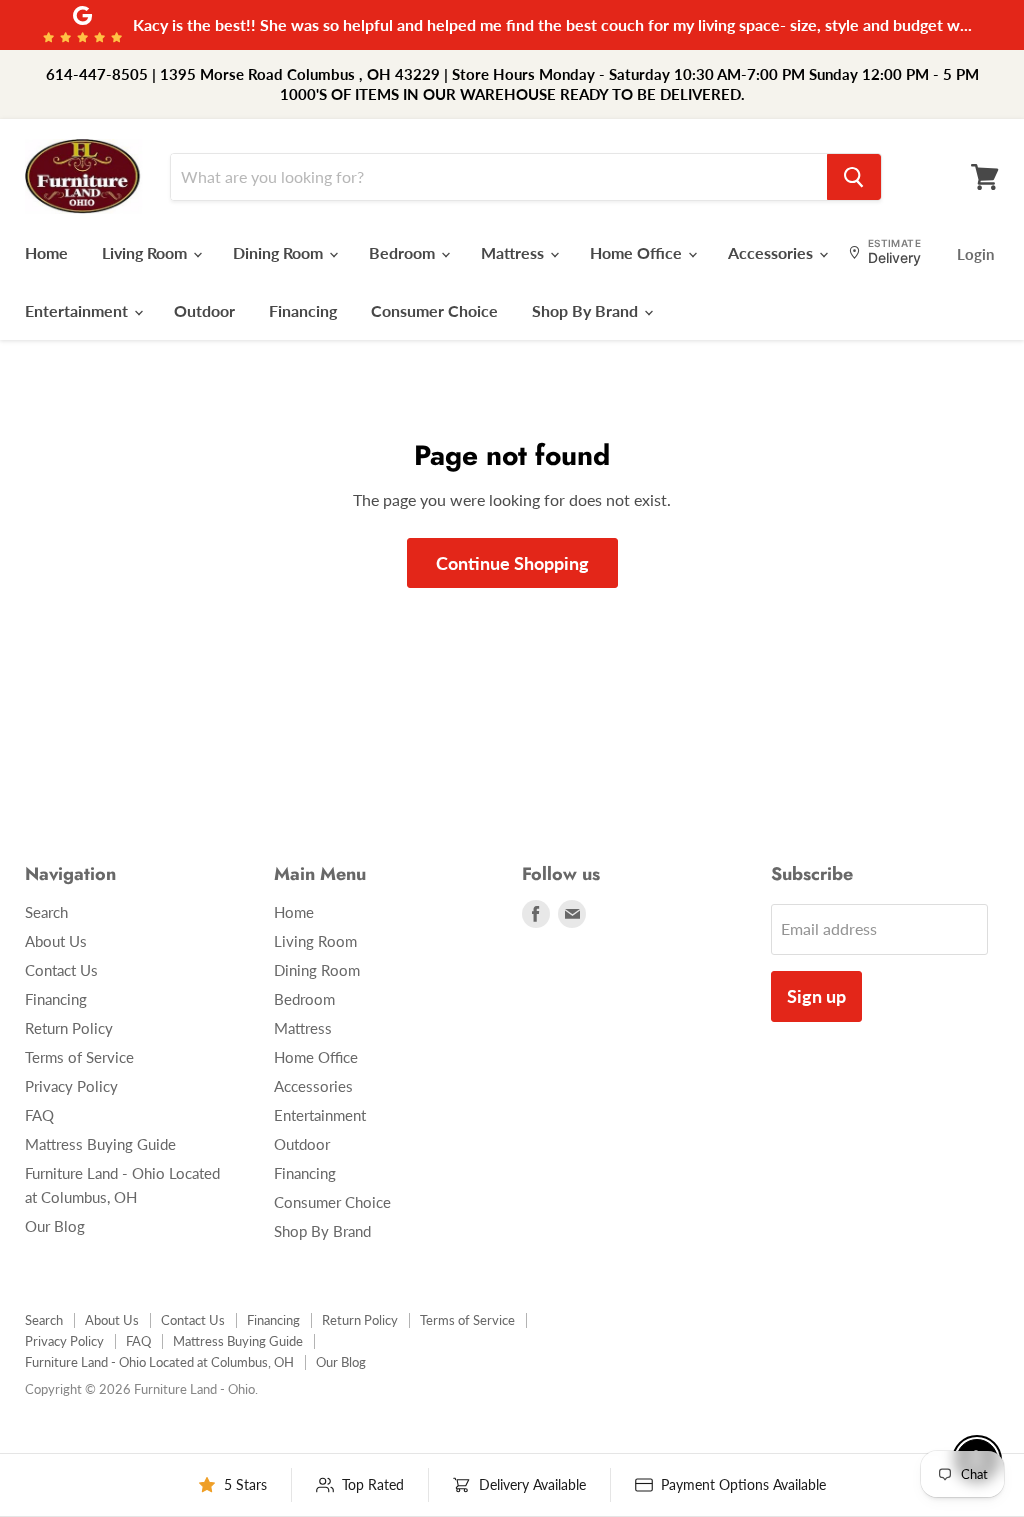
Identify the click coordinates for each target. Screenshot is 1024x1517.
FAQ (39, 1115)
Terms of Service (79, 1057)
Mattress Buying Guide (100, 1144)
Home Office (638, 252)
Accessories (772, 252)
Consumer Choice (434, 310)
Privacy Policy (71, 1086)
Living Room (146, 252)
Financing (303, 310)
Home (46, 252)
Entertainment (78, 310)
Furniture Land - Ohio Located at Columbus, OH (159, 1362)
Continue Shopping (512, 563)
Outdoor (204, 310)
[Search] (854, 177)
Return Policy (69, 1028)
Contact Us (61, 970)
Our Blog (55, 1226)
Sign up (816, 996)
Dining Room (280, 252)
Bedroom (404, 252)
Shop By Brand (587, 310)
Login (975, 254)
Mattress (514, 252)
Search (46, 912)
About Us (56, 941)
